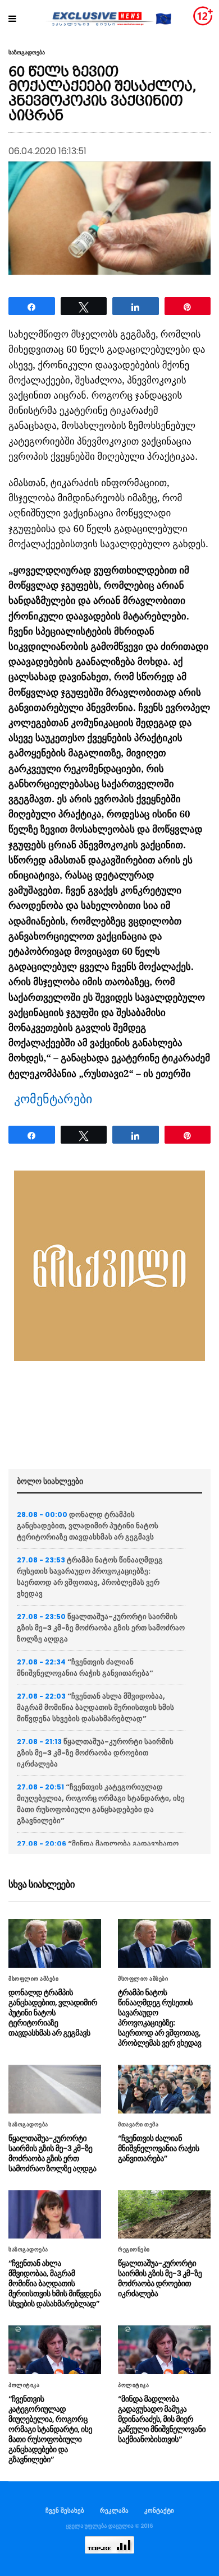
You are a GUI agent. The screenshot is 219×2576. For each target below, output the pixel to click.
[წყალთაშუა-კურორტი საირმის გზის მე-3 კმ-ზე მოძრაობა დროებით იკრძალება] (164, 2215)
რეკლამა (114, 2510)
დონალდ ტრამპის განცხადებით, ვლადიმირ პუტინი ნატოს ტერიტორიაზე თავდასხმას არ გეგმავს (88, 1526)
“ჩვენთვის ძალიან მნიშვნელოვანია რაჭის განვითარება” (85, 1668)
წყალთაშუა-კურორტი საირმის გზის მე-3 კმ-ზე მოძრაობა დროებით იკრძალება (95, 1753)
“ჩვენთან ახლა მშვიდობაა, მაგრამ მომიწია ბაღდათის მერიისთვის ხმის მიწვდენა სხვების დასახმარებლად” (95, 1707)
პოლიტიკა (24, 2385)
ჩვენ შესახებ (65, 2510)
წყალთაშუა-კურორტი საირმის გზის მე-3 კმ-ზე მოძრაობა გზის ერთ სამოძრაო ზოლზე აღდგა (101, 1628)
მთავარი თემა (138, 2125)
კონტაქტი (159, 2510)
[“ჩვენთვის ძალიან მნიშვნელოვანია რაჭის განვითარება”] (164, 2089)
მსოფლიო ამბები (33, 1979)
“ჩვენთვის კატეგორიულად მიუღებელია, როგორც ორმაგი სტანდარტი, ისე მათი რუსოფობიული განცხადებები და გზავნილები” (101, 1804)
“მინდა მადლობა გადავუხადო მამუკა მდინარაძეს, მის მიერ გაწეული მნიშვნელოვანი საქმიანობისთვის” (162, 2419)
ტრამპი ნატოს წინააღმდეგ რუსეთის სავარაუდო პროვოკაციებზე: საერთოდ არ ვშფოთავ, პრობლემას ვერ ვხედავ (90, 1577)
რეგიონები (134, 2250)
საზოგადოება (27, 53)
